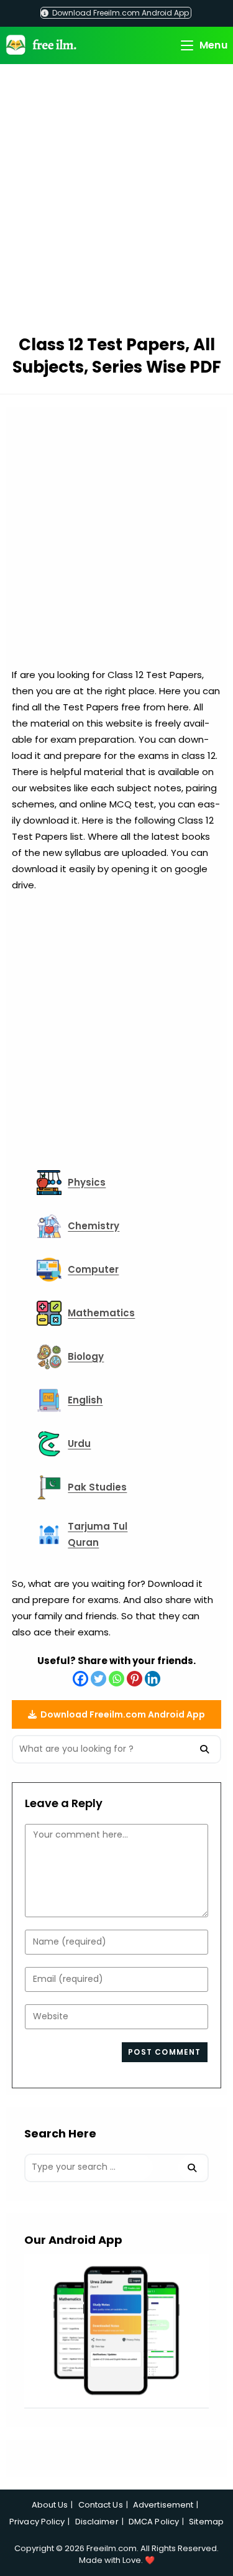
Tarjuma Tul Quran (98, 1534)
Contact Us (101, 2505)
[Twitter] (98, 1679)
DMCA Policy (154, 2522)
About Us (50, 2505)
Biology (86, 1356)
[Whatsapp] (116, 1679)
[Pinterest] (135, 1679)
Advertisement (163, 2505)
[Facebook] (80, 1679)
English (85, 1400)
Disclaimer (97, 2522)
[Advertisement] (116, 201)
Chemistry (94, 1226)
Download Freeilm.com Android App (120, 13)
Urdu (79, 1444)
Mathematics (101, 1313)
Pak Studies (97, 1487)
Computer (93, 1269)
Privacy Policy (37, 2522)
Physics (87, 1182)
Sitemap (206, 2522)
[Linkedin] (153, 1679)
